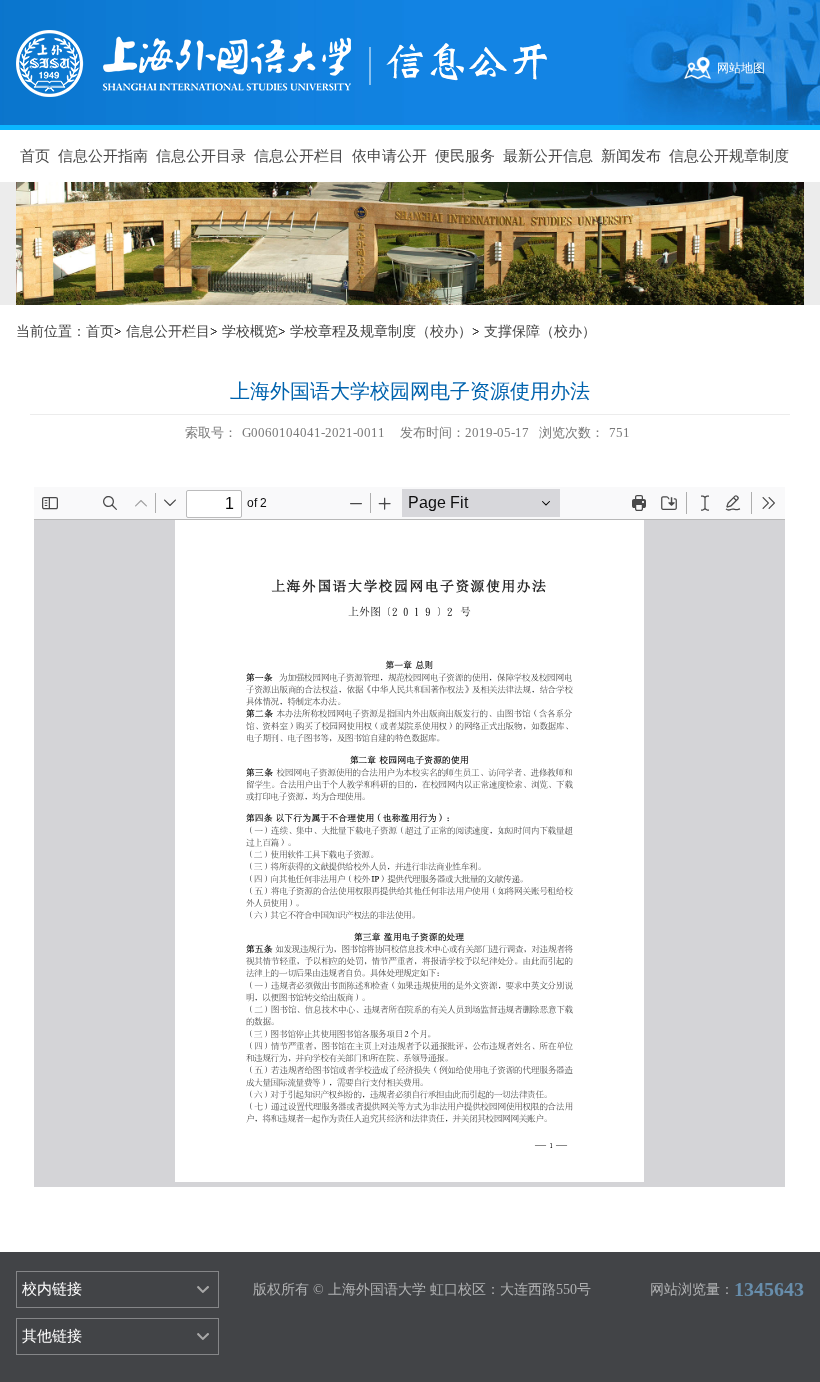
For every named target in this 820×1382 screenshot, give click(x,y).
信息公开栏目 (299, 156)
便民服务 (465, 156)
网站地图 (741, 68)
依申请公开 (389, 156)
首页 (35, 156)
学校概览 (250, 331)
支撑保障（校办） (540, 331)
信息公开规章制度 (729, 156)
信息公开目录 (201, 156)
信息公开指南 (103, 156)
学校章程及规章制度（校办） (381, 331)
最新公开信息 (548, 156)
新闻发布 (631, 156)
